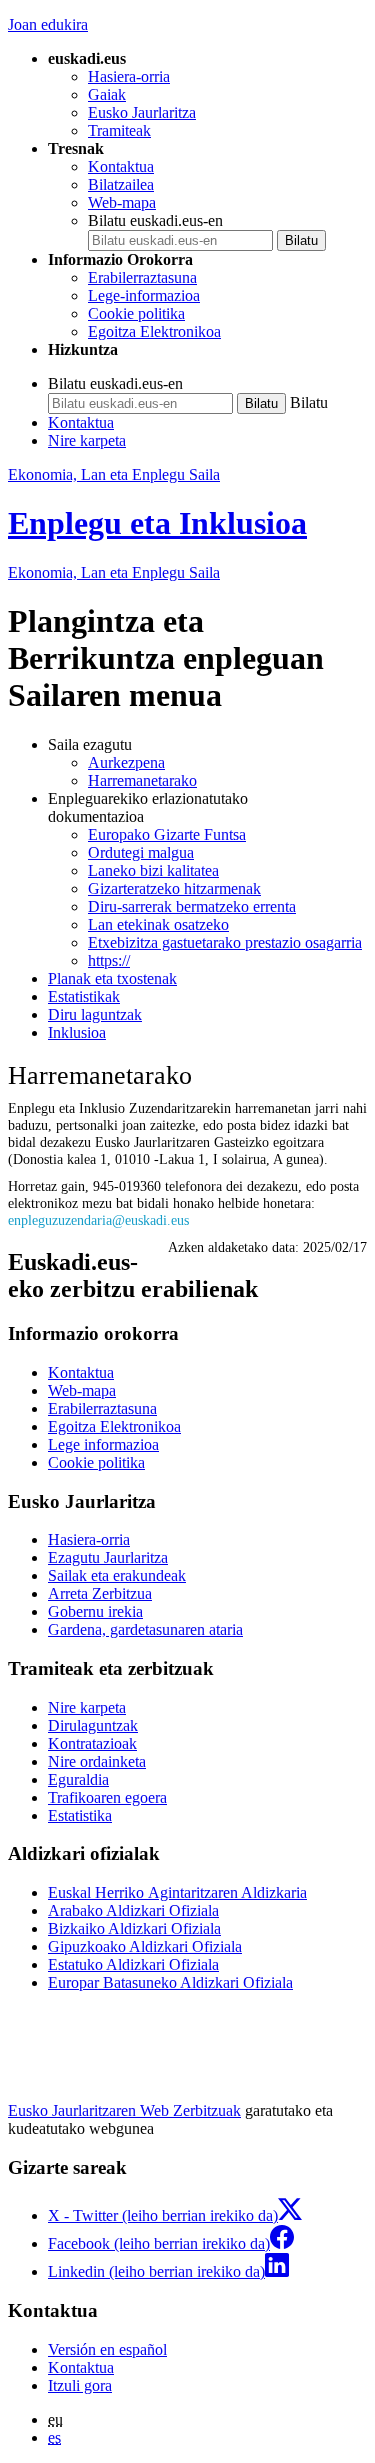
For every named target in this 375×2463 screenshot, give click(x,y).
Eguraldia (78, 1779)
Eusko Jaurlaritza (142, 112)
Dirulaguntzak (93, 1725)
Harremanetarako (142, 780)
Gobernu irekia (95, 1611)
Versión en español (107, 2349)
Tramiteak (119, 130)
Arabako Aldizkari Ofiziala (133, 1910)
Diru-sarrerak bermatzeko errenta (192, 906)
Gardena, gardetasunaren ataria (145, 1629)
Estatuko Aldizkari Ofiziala (133, 1964)
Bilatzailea (121, 184)
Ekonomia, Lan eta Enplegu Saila (114, 474)
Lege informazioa (103, 1444)
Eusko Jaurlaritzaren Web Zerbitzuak (124, 2110)
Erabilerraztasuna (142, 277)
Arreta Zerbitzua (100, 1593)
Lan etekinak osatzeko (158, 924)
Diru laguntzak (95, 1014)
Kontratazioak (92, 1743)
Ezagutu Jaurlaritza (108, 1557)
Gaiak (107, 94)
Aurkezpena (126, 762)
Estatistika (80, 1815)
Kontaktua (121, 166)
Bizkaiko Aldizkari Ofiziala (134, 1928)
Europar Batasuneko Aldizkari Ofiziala (170, 1982)
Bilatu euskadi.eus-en (155, 220)
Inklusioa (77, 1032)
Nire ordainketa (97, 1761)
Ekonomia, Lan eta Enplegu (114, 572)
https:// (109, 960)
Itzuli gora (80, 2385)
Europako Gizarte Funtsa (167, 834)
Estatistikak (84, 996)
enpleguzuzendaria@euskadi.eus (98, 1220)
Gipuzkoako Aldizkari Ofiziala (145, 1946)
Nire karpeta (87, 440)
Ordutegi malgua (141, 852)
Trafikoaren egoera (107, 1797)
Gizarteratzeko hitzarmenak (174, 888)
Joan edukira (48, 24)
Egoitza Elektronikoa (154, 331)
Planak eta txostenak (112, 978)
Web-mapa (122, 202)
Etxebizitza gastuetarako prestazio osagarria (225, 942)
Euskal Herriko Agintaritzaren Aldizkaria (177, 1892)
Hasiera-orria (129, 76)
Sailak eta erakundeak (117, 1575)
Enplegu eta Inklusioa (157, 523)
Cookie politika (136, 313)
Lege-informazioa (144, 295)
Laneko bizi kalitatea (153, 870)
